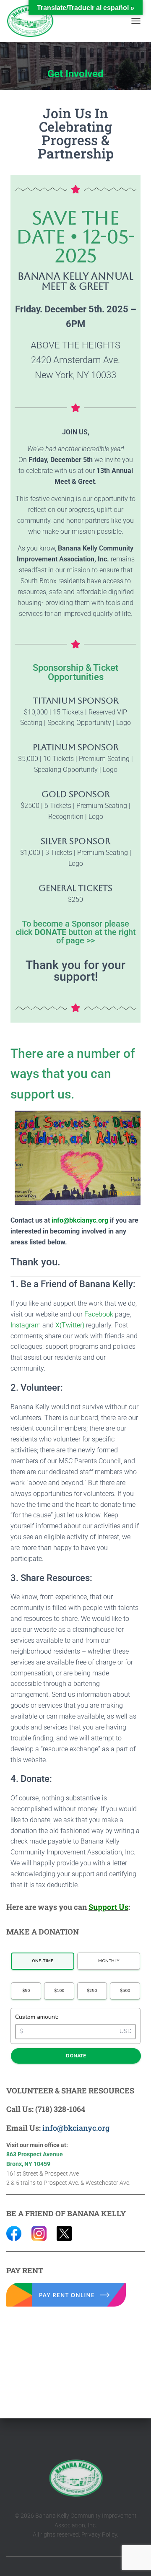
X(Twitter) (70, 1325)
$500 (125, 1991)
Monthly (109, 1961)
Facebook (99, 1314)
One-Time (43, 1961)
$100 (59, 1991)
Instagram (26, 1325)
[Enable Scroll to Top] (134, 2559)
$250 (92, 1991)
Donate (76, 2056)
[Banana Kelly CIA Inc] (33, 21)
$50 (26, 1991)
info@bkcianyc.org (80, 1220)
